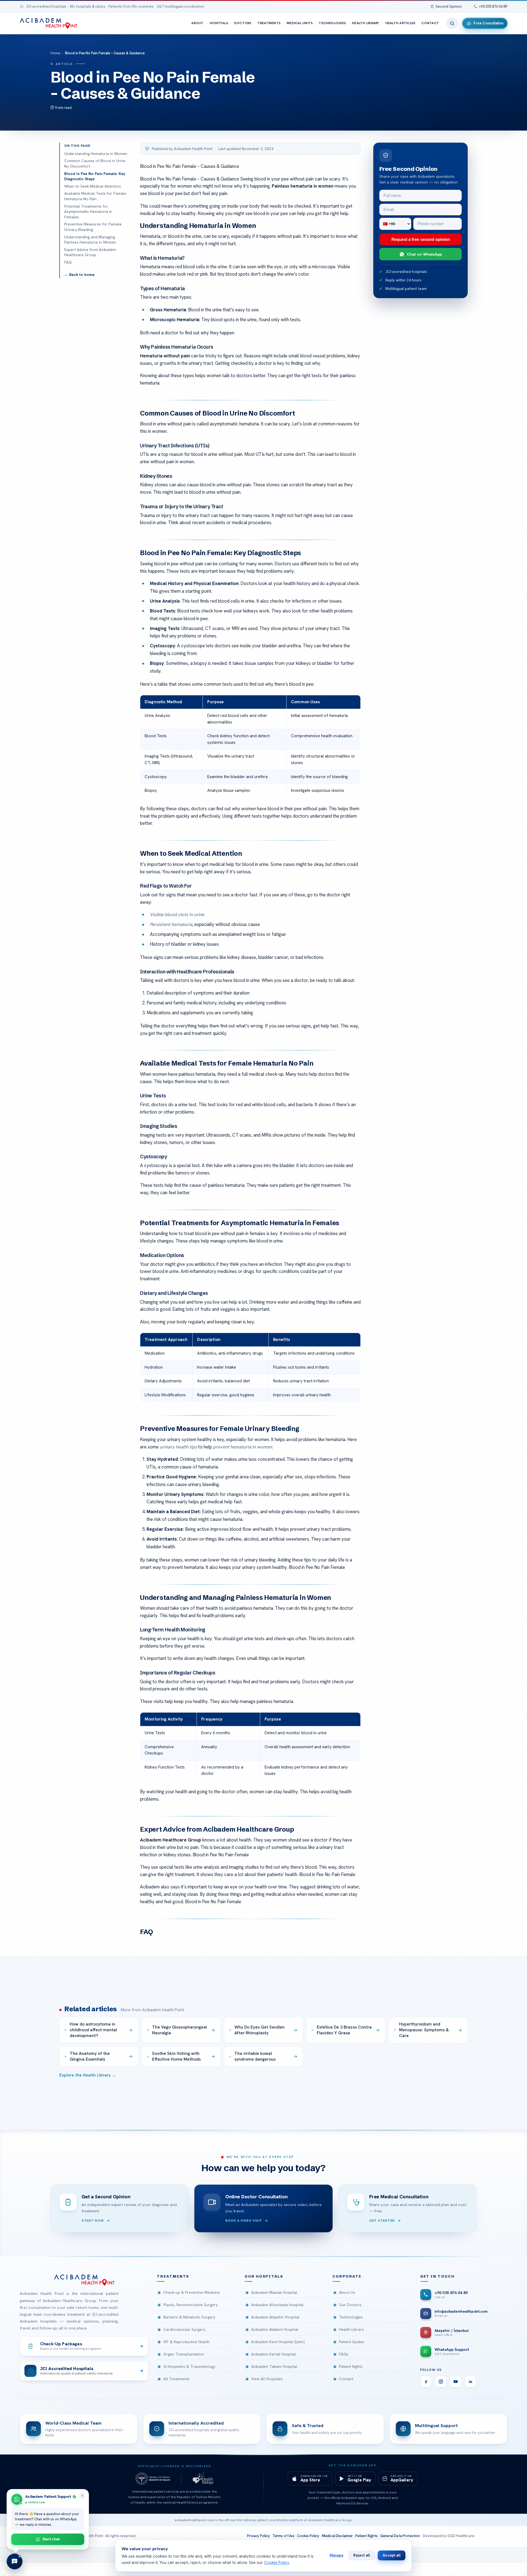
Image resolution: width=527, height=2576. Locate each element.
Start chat (51, 2539)
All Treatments (176, 2379)
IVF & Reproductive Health (187, 2342)
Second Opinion (449, 6)
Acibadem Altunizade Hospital (277, 2305)
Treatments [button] (173, 2276)
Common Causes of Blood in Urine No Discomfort (95, 163)
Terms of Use (284, 2536)
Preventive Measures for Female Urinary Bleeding (93, 227)
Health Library (365, 23)
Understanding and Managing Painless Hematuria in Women (90, 240)
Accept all (392, 2555)
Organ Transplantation (184, 2354)
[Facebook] (426, 2382)
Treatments (269, 23)
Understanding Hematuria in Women (96, 154)
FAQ (68, 262)
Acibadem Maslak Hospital (274, 2292)
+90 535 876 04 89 (493, 6)
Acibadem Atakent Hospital (275, 2329)
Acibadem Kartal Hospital (274, 2354)
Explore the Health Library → (88, 2075)
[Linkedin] (470, 2382)
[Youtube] (456, 2382)
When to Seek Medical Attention (92, 186)
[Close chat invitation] (82, 2496)
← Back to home (79, 275)
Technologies (332, 23)
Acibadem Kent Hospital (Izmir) (278, 2342)
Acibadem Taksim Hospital (274, 2366)
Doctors (243, 23)
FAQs (344, 2354)
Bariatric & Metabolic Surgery (189, 2317)
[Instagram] (441, 2382)
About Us (347, 2292)
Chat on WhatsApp (424, 254)
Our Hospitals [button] (264, 2276)
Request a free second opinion (421, 239)
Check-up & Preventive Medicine (192, 2292)
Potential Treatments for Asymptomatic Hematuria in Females (88, 212)
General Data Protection (400, 2536)
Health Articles (400, 23)
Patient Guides (352, 2342)
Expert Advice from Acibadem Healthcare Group (90, 252)
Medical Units (300, 23)
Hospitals (219, 23)
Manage (337, 2555)
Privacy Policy (258, 2536)
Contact (430, 23)
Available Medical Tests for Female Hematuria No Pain (95, 196)
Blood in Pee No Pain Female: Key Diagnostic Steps (95, 176)
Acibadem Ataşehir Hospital (275, 2317)
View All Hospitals (267, 2379)
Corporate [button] (347, 2276)
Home (55, 53)
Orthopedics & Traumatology (189, 2366)
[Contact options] (15, 2561)
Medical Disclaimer (337, 2536)
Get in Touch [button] (437, 2276)
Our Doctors (350, 2305)
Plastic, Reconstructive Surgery (190, 2305)
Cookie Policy (308, 2536)
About (197, 23)
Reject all (362, 2555)
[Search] (452, 23)
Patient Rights (351, 2366)
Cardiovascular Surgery (184, 2329)
